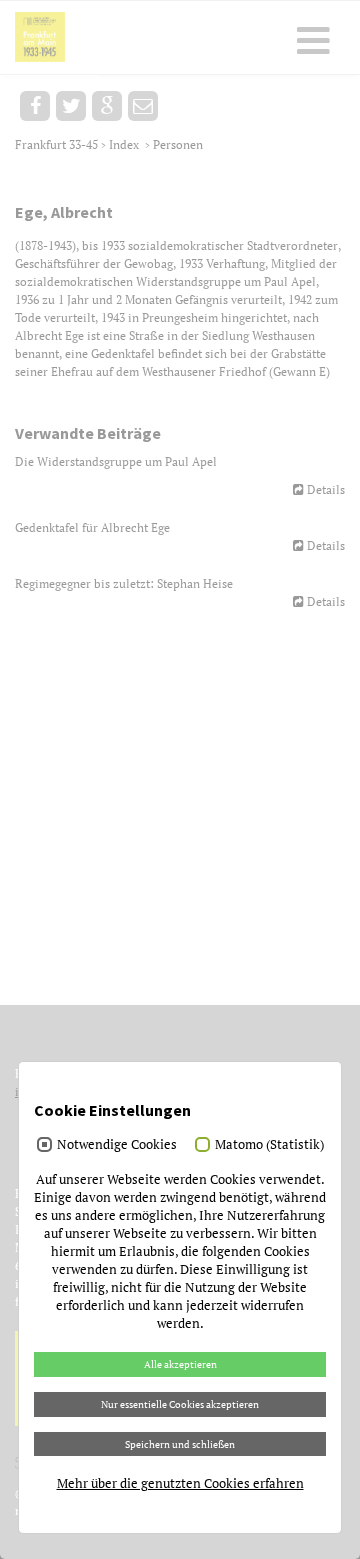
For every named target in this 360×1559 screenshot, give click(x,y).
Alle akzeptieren (180, 1364)
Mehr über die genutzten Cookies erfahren (180, 1483)
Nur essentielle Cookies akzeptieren (180, 1404)
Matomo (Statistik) (269, 1144)
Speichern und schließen (180, 1444)
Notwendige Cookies (117, 1144)
